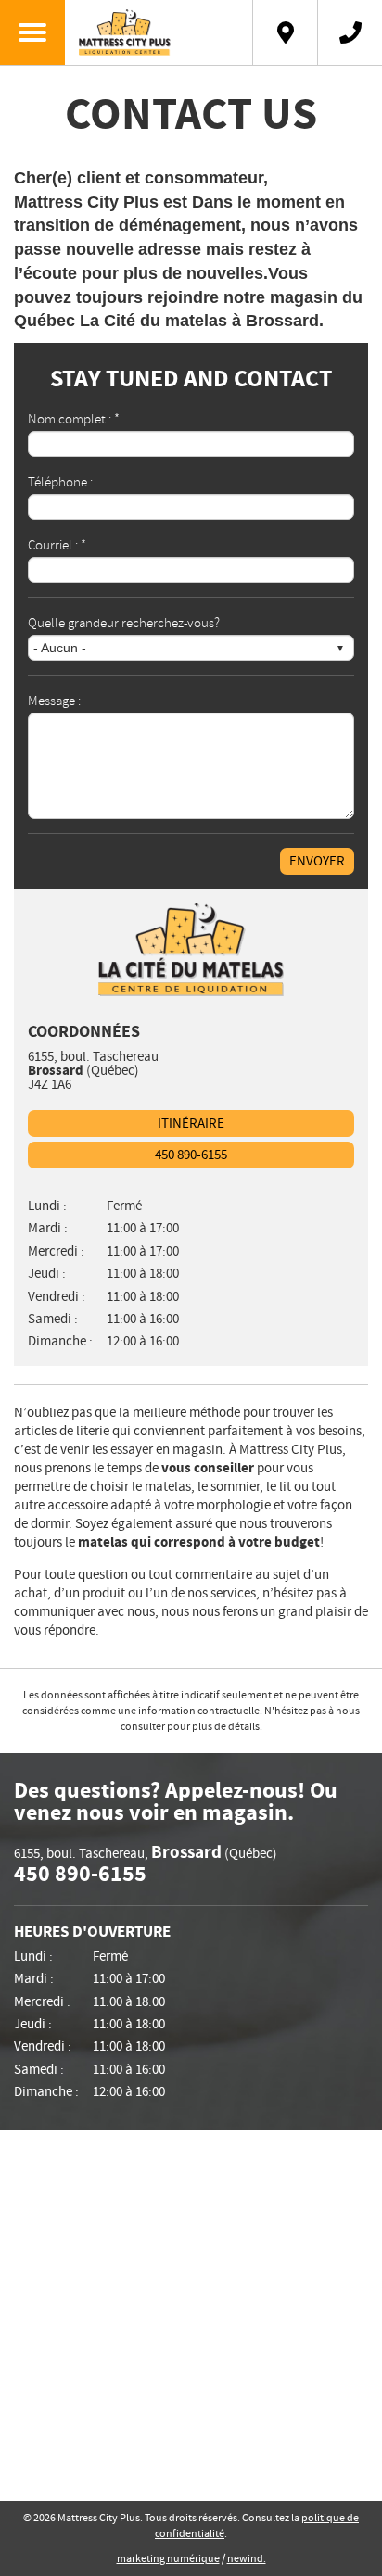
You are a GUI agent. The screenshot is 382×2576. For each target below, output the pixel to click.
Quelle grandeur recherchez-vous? (124, 622)
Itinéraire (191, 1124)
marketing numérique (168, 2559)
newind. (247, 2559)
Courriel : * (57, 544)
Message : (54, 700)
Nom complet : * (74, 418)
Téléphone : (60, 481)
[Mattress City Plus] (159, 32)
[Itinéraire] (285, 32)
